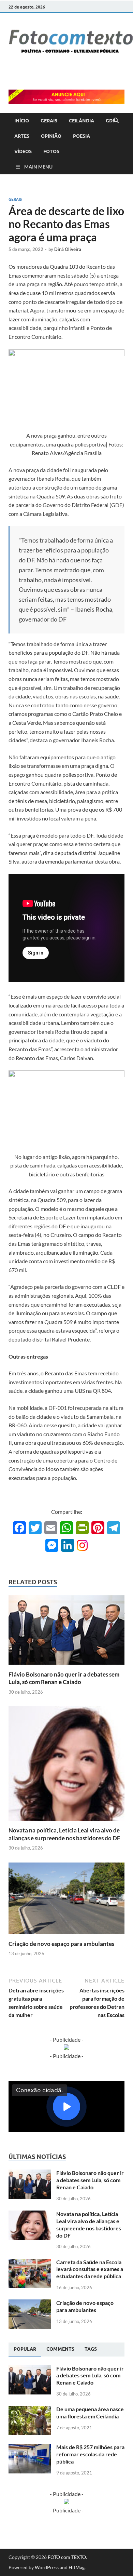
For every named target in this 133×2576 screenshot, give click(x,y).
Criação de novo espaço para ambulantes (61, 1944)
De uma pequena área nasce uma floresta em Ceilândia (90, 2413)
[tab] (25, 2349)
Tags (91, 2349)
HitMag (77, 2567)
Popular (25, 2349)
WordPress (47, 2567)
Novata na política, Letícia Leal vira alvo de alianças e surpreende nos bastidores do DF (64, 1834)
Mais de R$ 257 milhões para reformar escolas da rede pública (90, 2454)
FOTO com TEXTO (67, 2557)
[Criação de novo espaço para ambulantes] (66, 1900)
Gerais (15, 199)
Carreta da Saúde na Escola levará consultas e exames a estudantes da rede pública (90, 2269)
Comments (60, 2349)
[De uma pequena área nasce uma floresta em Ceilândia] (30, 2410)
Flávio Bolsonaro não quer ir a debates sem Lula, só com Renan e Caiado (64, 1678)
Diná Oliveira (68, 249)
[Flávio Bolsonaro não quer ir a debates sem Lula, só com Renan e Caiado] (66, 1632)
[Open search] (116, 121)
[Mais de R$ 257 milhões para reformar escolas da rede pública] (30, 2448)
